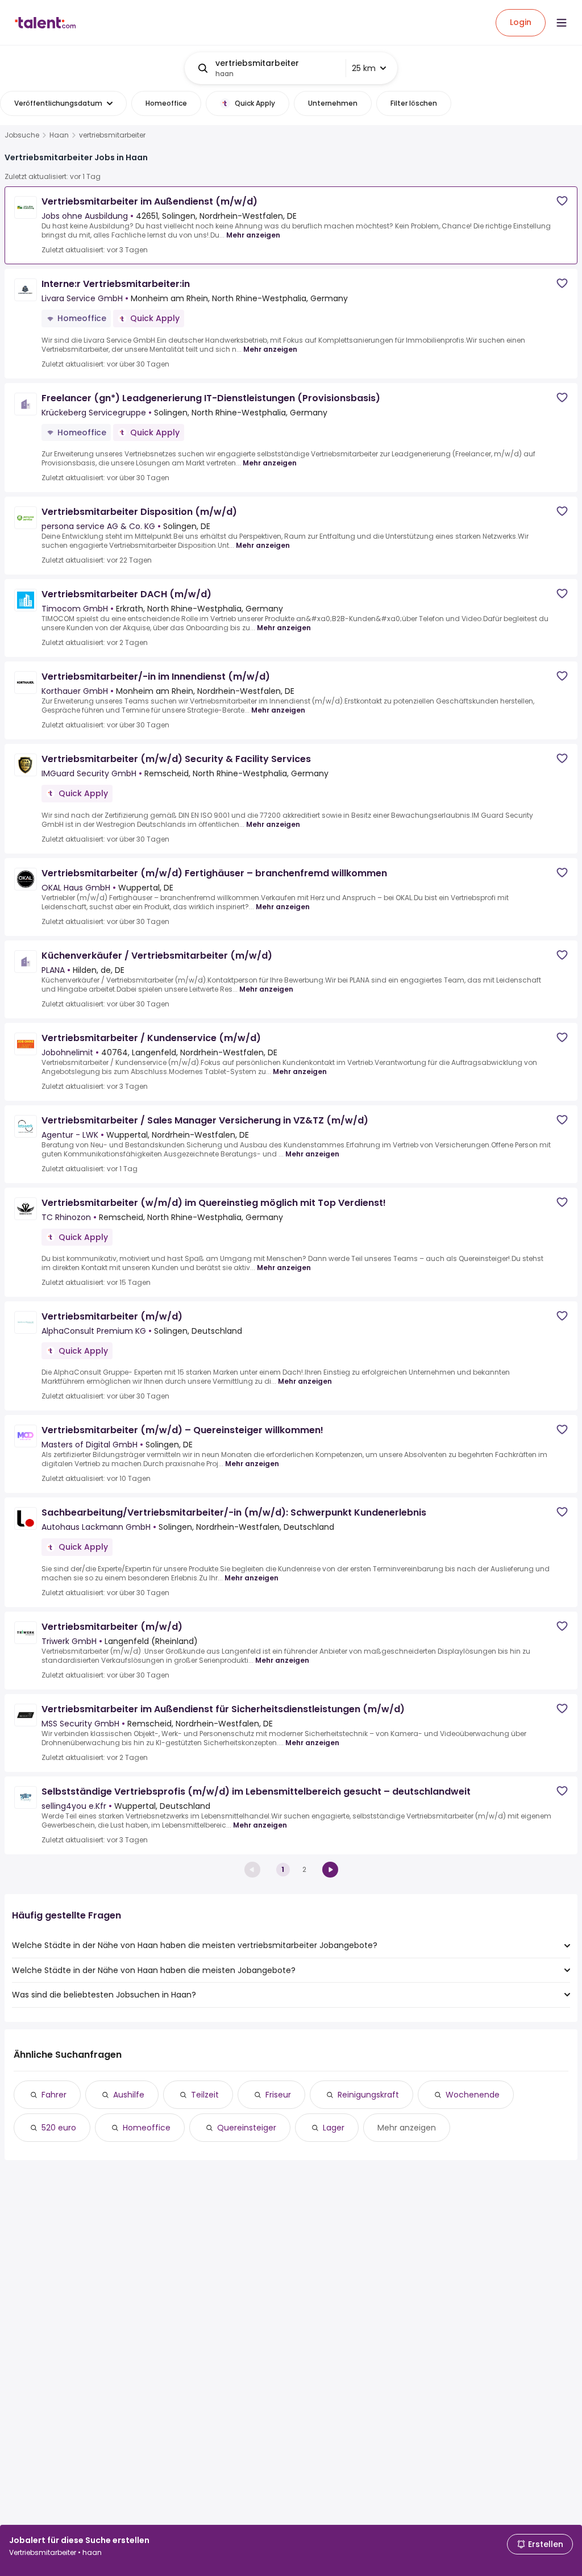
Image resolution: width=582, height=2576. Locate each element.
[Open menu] (562, 23)
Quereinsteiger (247, 2128)
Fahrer (54, 2095)
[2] (330, 1870)
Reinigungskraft (368, 2095)
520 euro (59, 2128)
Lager (334, 2128)
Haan (59, 135)
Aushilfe (129, 2095)
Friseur (278, 2095)
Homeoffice (147, 2128)
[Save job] (562, 201)
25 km (364, 68)
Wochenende (473, 2095)
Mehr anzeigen (253, 235)
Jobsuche (22, 135)
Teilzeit (205, 2095)
